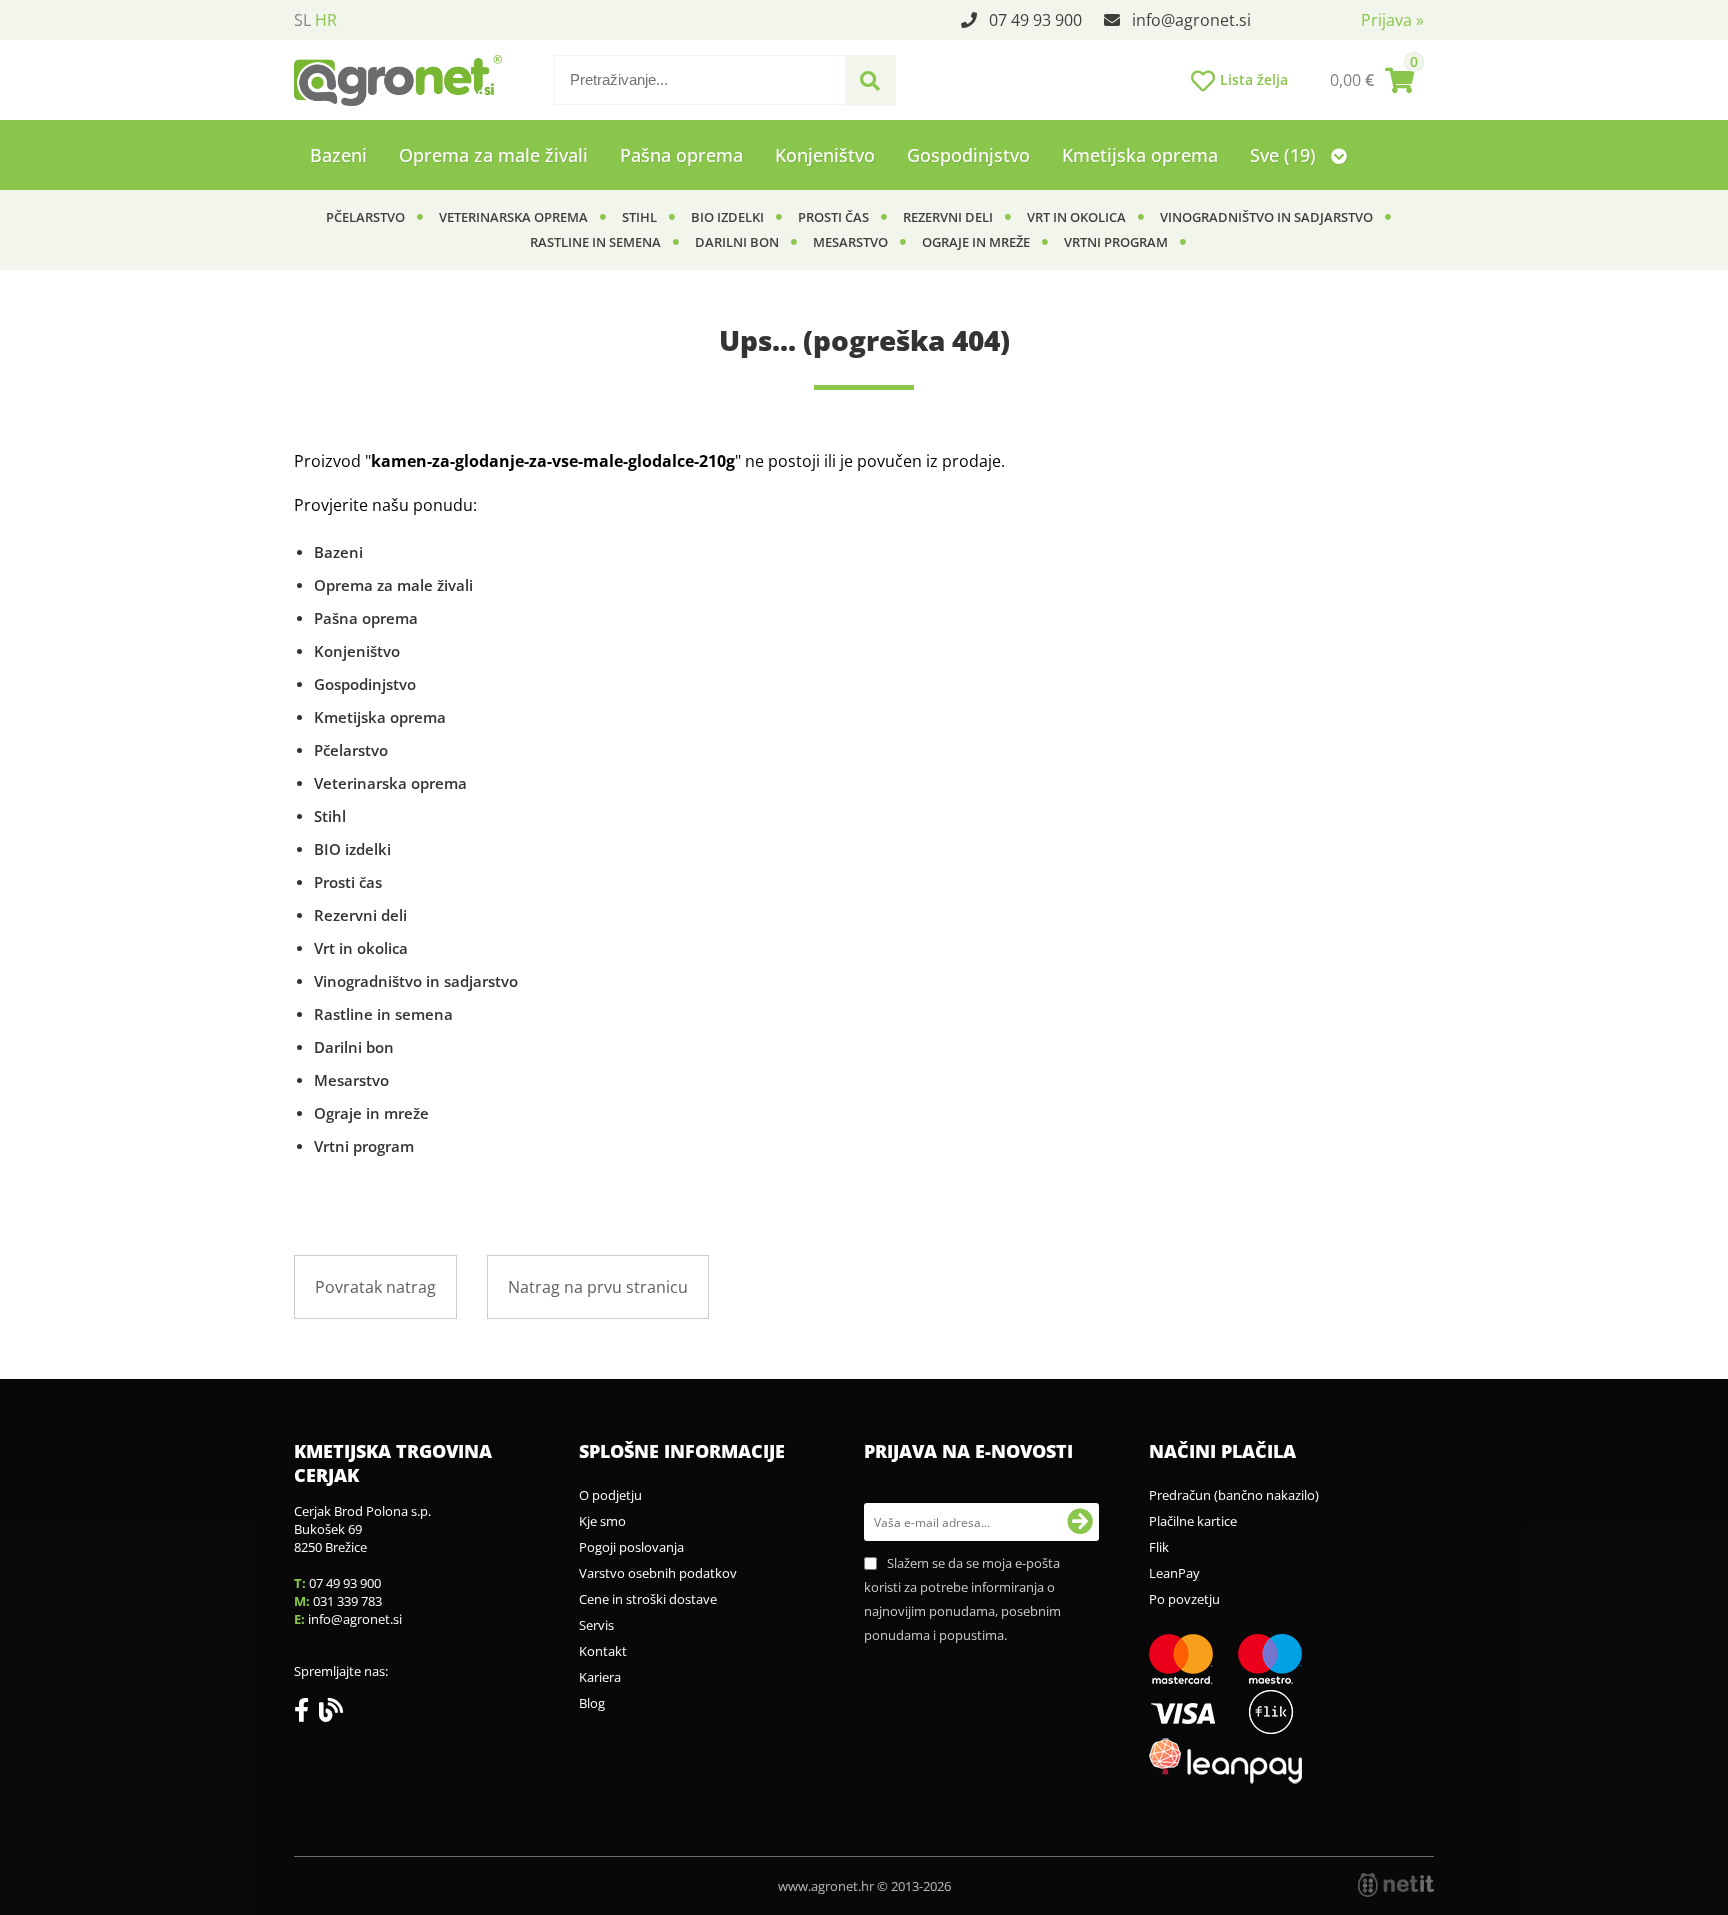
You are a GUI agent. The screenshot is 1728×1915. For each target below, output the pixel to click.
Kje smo (602, 1521)
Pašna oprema (681, 155)
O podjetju (610, 1495)
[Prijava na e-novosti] (1080, 1522)
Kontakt (603, 1651)
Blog (592, 1703)
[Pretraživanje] (870, 81)
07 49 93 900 (1035, 20)
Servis (596, 1625)
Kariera (600, 1677)
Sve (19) (1285, 155)
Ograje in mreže (976, 242)
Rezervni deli (948, 217)
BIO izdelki (727, 217)
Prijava (1392, 20)
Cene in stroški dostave (648, 1599)
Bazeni (338, 155)
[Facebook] (306, 1714)
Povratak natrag (375, 1287)
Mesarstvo (850, 242)
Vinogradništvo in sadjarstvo (1266, 217)
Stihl (639, 217)
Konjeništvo (825, 155)
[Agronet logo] (398, 80)
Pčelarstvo (365, 217)
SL (302, 20)
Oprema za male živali (493, 155)
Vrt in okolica (1076, 217)
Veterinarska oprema (513, 217)
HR (326, 20)
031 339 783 (347, 1601)
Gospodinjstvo (968, 155)
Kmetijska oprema (1140, 155)
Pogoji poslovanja (631, 1547)
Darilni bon (737, 242)
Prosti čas (833, 217)
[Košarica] (1372, 80)
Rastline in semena (595, 242)
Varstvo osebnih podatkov (658, 1573)
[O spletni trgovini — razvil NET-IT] (1396, 1885)
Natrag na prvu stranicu (598, 1287)
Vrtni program (1116, 242)
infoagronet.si (1191, 20)
